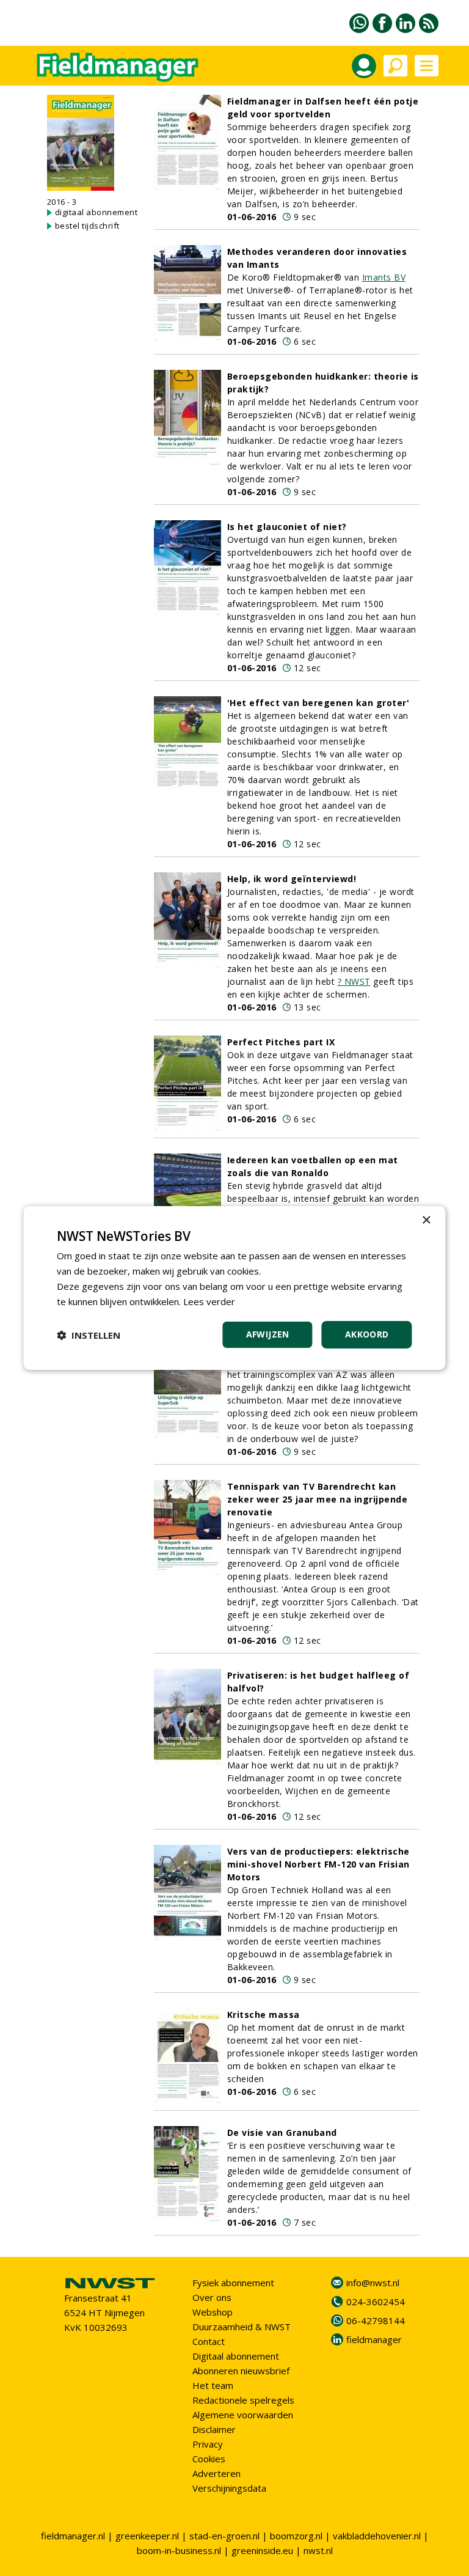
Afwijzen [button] (268, 1334)
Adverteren (216, 2473)
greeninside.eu (262, 2550)
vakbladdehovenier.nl (377, 2536)
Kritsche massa (264, 2015)
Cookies (209, 2459)
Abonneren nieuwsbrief (241, 2371)
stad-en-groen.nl (224, 2536)
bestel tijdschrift (87, 226)
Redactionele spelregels (243, 2400)
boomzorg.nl (296, 2536)
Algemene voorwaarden (243, 2415)
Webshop (213, 2312)
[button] (89, 1335)
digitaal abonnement (96, 212)
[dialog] (234, 1288)
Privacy (208, 2444)
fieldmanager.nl (73, 2536)
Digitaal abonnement (236, 2356)
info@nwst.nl (373, 2283)
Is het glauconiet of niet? (287, 527)
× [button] (426, 1220)
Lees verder (209, 1301)
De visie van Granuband (282, 2133)
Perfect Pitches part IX (281, 1042)
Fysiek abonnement (233, 2283)
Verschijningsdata (229, 2488)
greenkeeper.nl (147, 2536)
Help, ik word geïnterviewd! (292, 879)
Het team (213, 2385)
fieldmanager (374, 2339)
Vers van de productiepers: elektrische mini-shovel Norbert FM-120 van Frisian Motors (318, 1864)
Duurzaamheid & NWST (242, 2327)
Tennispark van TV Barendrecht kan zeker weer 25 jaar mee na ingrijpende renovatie (318, 1499)
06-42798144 (376, 2320)
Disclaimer (214, 2429)
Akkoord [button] (367, 1334)
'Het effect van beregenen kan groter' (318, 703)
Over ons (212, 2297)
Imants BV (384, 277)
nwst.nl (318, 2550)
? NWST (354, 981)
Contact (209, 2341)
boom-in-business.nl (179, 2550)
